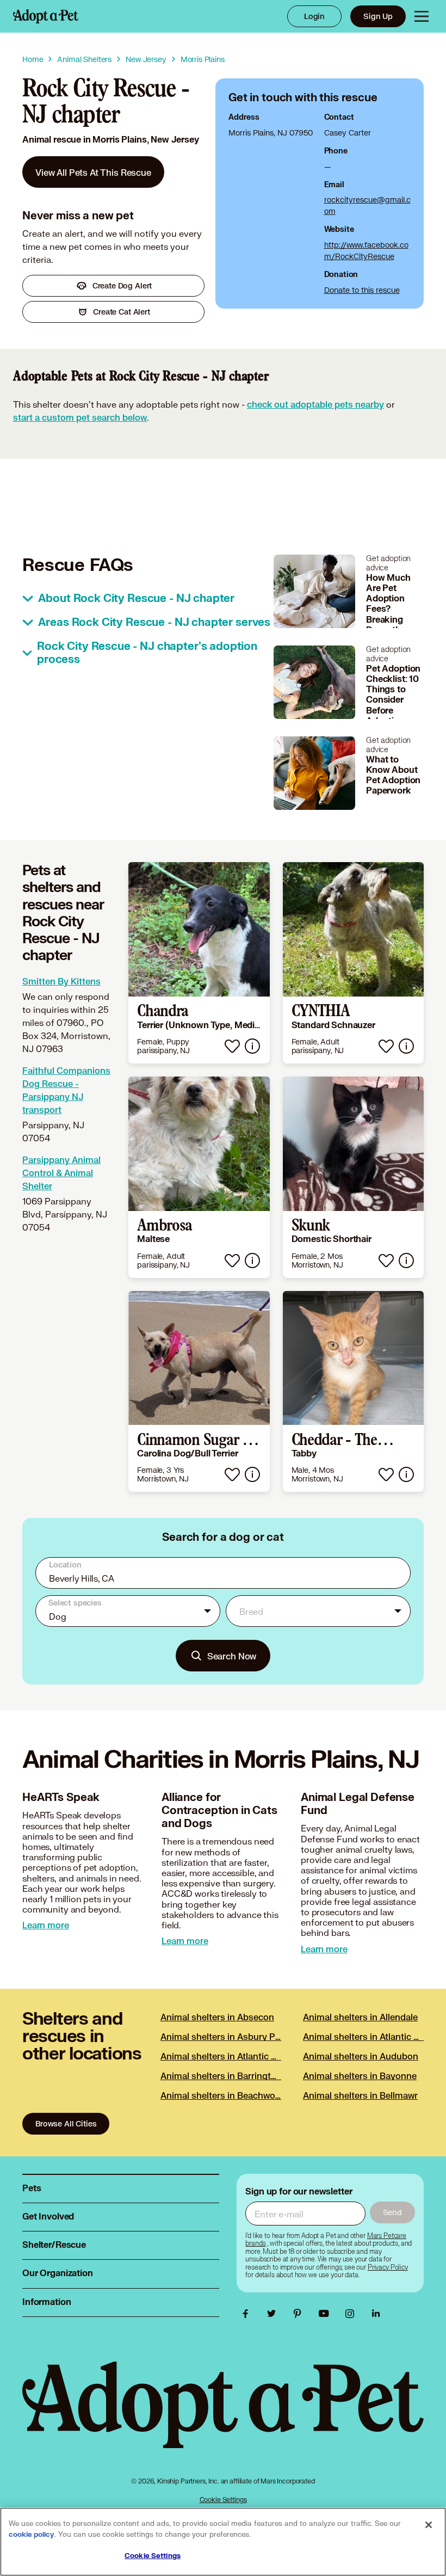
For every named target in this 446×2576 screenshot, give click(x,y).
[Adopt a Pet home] (46, 16)
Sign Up (378, 16)
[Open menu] (422, 16)
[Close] (429, 2525)
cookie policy (32, 2535)
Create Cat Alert (122, 312)
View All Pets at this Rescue (93, 172)
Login (314, 16)
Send (392, 2212)
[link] (93, 172)
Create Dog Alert (122, 285)
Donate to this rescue (362, 290)
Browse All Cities (66, 2123)
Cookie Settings (223, 2500)
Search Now (232, 1656)
